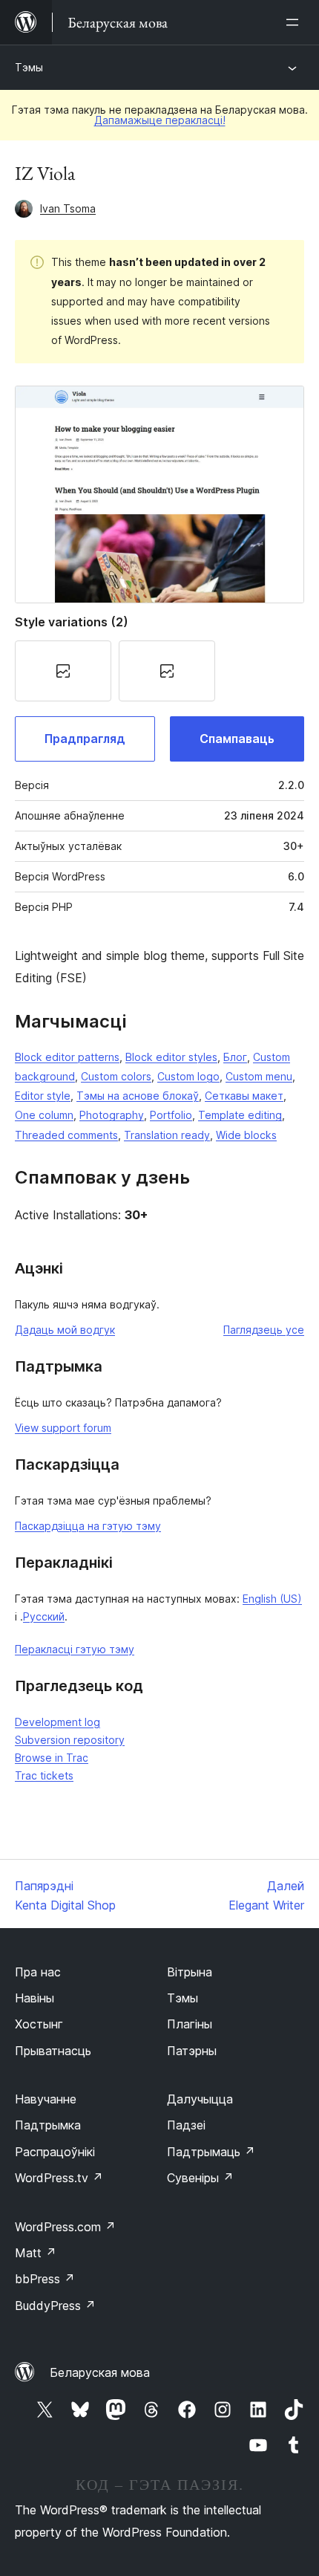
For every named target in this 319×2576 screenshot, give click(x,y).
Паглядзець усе (264, 1330)
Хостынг (39, 2024)
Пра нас (38, 1972)
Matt (36, 2253)
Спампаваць (237, 739)
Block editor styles (171, 1057)
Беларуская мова (100, 2372)
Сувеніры (200, 2178)
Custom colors (116, 1076)
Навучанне (46, 2099)
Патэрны (192, 2051)
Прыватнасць (53, 2051)
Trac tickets (44, 1775)
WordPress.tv (59, 2178)
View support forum (63, 1428)
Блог (235, 1057)
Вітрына (190, 1972)
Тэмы (29, 67)
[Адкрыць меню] (295, 22)
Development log (57, 1722)
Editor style (43, 1096)
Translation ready (167, 1135)
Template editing (240, 1115)
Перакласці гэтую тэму (75, 1649)
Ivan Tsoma (68, 208)
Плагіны (190, 2024)
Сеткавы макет (244, 1096)
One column (44, 1115)
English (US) (272, 1599)
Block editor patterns (67, 1057)
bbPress (45, 2279)
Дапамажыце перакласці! (160, 120)
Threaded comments (66, 1135)
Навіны (34, 1998)
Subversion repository (70, 1740)
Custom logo (188, 1076)
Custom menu (259, 1076)
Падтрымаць (211, 2152)
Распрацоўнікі (55, 2152)
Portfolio (171, 1115)
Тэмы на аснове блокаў (138, 1096)
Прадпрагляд (85, 739)
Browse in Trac (52, 1758)
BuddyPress (55, 2306)
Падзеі (186, 2125)
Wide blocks (246, 1135)
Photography (112, 1115)
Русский (44, 1616)
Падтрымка (48, 2125)
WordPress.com (65, 2227)
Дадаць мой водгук (65, 1330)
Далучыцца (200, 2099)
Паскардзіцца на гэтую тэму (88, 1526)
